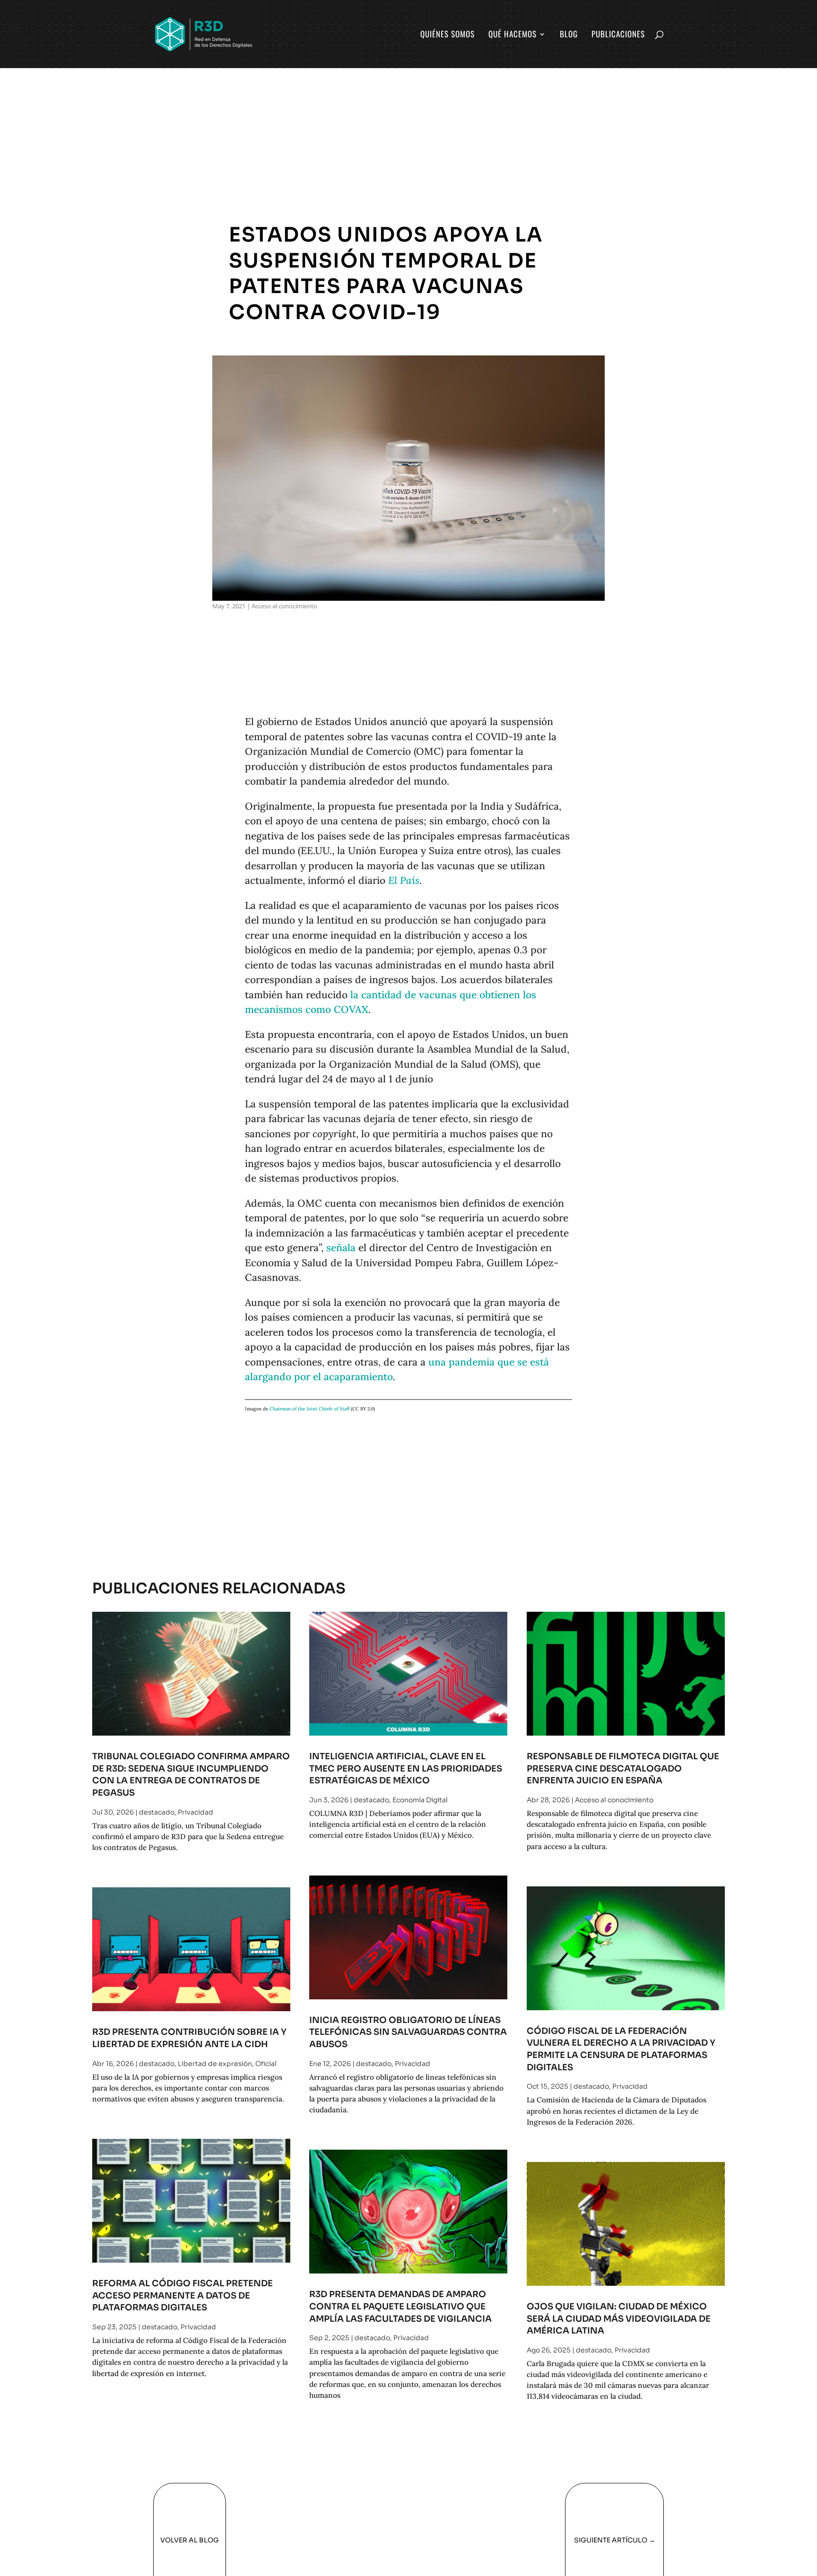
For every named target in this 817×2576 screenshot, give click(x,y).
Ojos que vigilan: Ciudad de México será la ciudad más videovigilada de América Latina (619, 2318)
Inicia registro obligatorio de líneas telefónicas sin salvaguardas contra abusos (408, 2032)
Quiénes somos (448, 35)
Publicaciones (618, 35)
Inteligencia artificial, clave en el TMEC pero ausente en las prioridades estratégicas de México (406, 1768)
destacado (157, 1812)
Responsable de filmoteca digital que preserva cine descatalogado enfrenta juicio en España (623, 1768)
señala (341, 1248)
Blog (569, 35)
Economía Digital (420, 1800)
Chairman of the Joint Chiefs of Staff (309, 1409)
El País (404, 880)
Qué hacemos (513, 35)
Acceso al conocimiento (284, 606)
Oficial (266, 2064)
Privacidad (196, 1812)
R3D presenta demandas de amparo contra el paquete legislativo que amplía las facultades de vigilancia (400, 2306)
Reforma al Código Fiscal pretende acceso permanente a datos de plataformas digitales (183, 2295)
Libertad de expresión (215, 2064)
